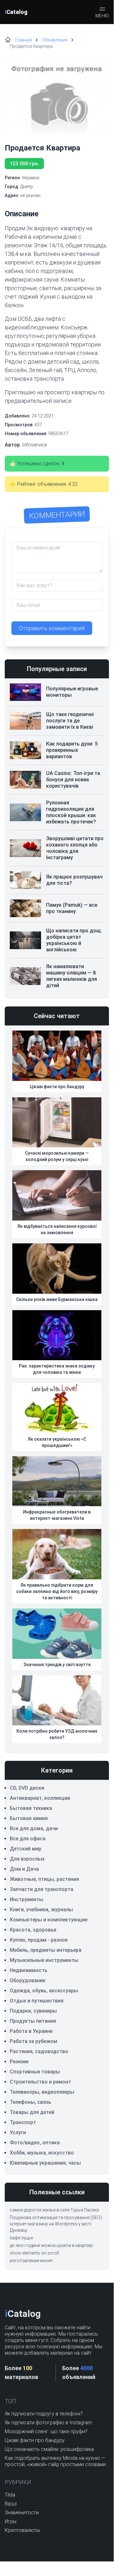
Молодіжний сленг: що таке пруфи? (46, 2431)
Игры (11, 2521)
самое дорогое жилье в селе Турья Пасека (54, 2210)
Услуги (18, 2132)
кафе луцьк (21, 2238)
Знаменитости (22, 2513)
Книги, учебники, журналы (41, 1910)
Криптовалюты (22, 2530)
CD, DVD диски (27, 1788)
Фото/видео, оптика (35, 2143)
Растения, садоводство (39, 2051)
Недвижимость (29, 1970)
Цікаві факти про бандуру (35, 2440)
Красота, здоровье (33, 1930)
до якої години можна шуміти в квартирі (51, 2245)
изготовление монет (31, 2261)
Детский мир (26, 1849)
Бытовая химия (29, 1818)
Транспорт (23, 2122)
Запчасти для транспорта (42, 1889)
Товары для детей (32, 2112)
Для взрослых (27, 1859)
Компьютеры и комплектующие (49, 1920)
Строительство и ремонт (40, 2082)
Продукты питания (33, 2021)
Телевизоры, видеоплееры (42, 2092)
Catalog (16, 12)
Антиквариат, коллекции (40, 1798)
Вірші (11, 2504)
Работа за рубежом (33, 2041)
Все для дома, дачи (34, 1828)
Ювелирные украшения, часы (45, 2163)
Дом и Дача (24, 1869)
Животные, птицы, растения (44, 1879)
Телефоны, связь (30, 2102)
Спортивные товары (35, 2072)
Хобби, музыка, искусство (42, 2153)
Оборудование (27, 1980)
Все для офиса (28, 1839)
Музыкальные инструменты (44, 1960)
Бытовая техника (31, 1808)
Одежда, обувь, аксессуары (44, 1991)
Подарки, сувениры (33, 2011)
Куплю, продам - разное (39, 1940)
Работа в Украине (31, 2031)
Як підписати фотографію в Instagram (48, 2423)
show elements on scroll (34, 2253)
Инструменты (27, 1899)
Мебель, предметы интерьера (46, 1950)
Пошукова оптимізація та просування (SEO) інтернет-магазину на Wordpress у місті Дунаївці (56, 2224)
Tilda (10, 2495)
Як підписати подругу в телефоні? (44, 2414)
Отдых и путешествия (37, 2001)
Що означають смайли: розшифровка (49, 2449)
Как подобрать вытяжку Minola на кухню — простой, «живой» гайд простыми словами (55, 2461)
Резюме (19, 2062)
